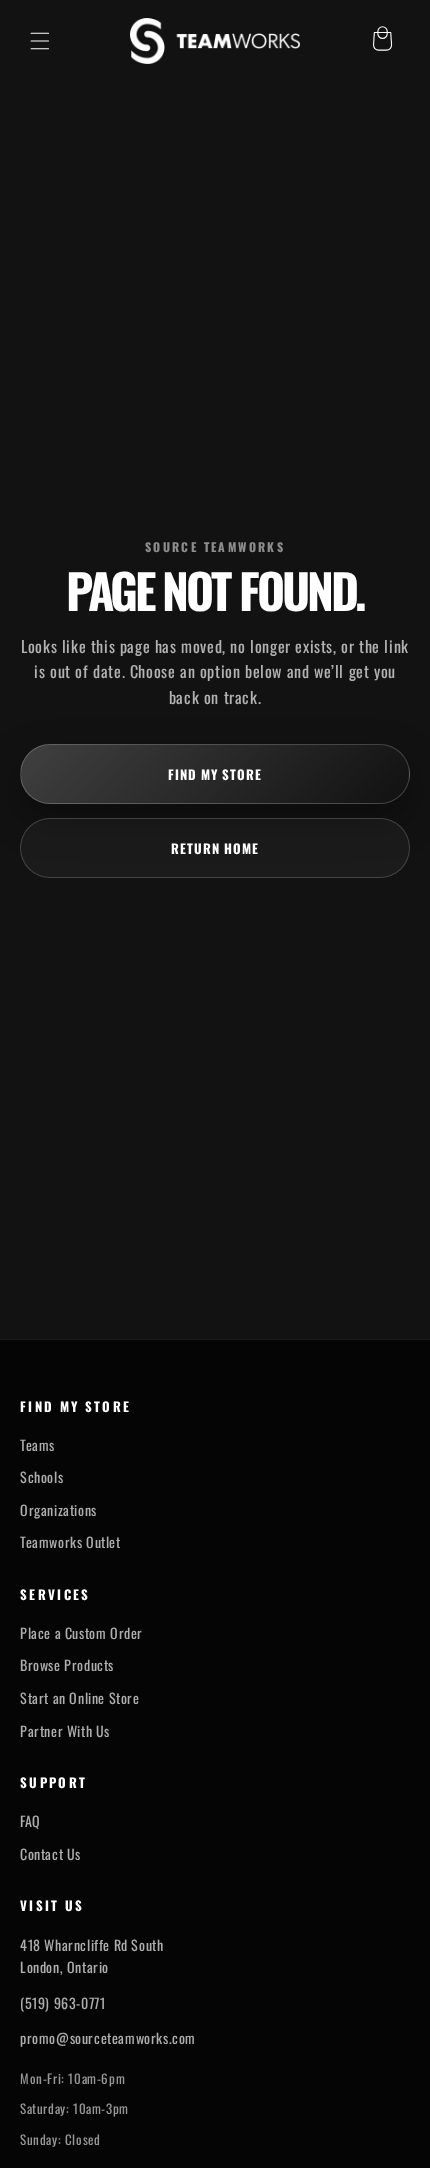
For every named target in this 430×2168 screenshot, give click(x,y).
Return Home (215, 848)
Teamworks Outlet (70, 1542)
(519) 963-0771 (62, 2002)
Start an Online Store (80, 1698)
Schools (41, 1477)
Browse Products (67, 1665)
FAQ (30, 1821)
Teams (37, 1445)
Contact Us (50, 1854)
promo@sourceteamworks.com (108, 2037)
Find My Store (215, 774)
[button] (40, 41)
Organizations (58, 1510)
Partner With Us (65, 1731)
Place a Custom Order (81, 1633)
